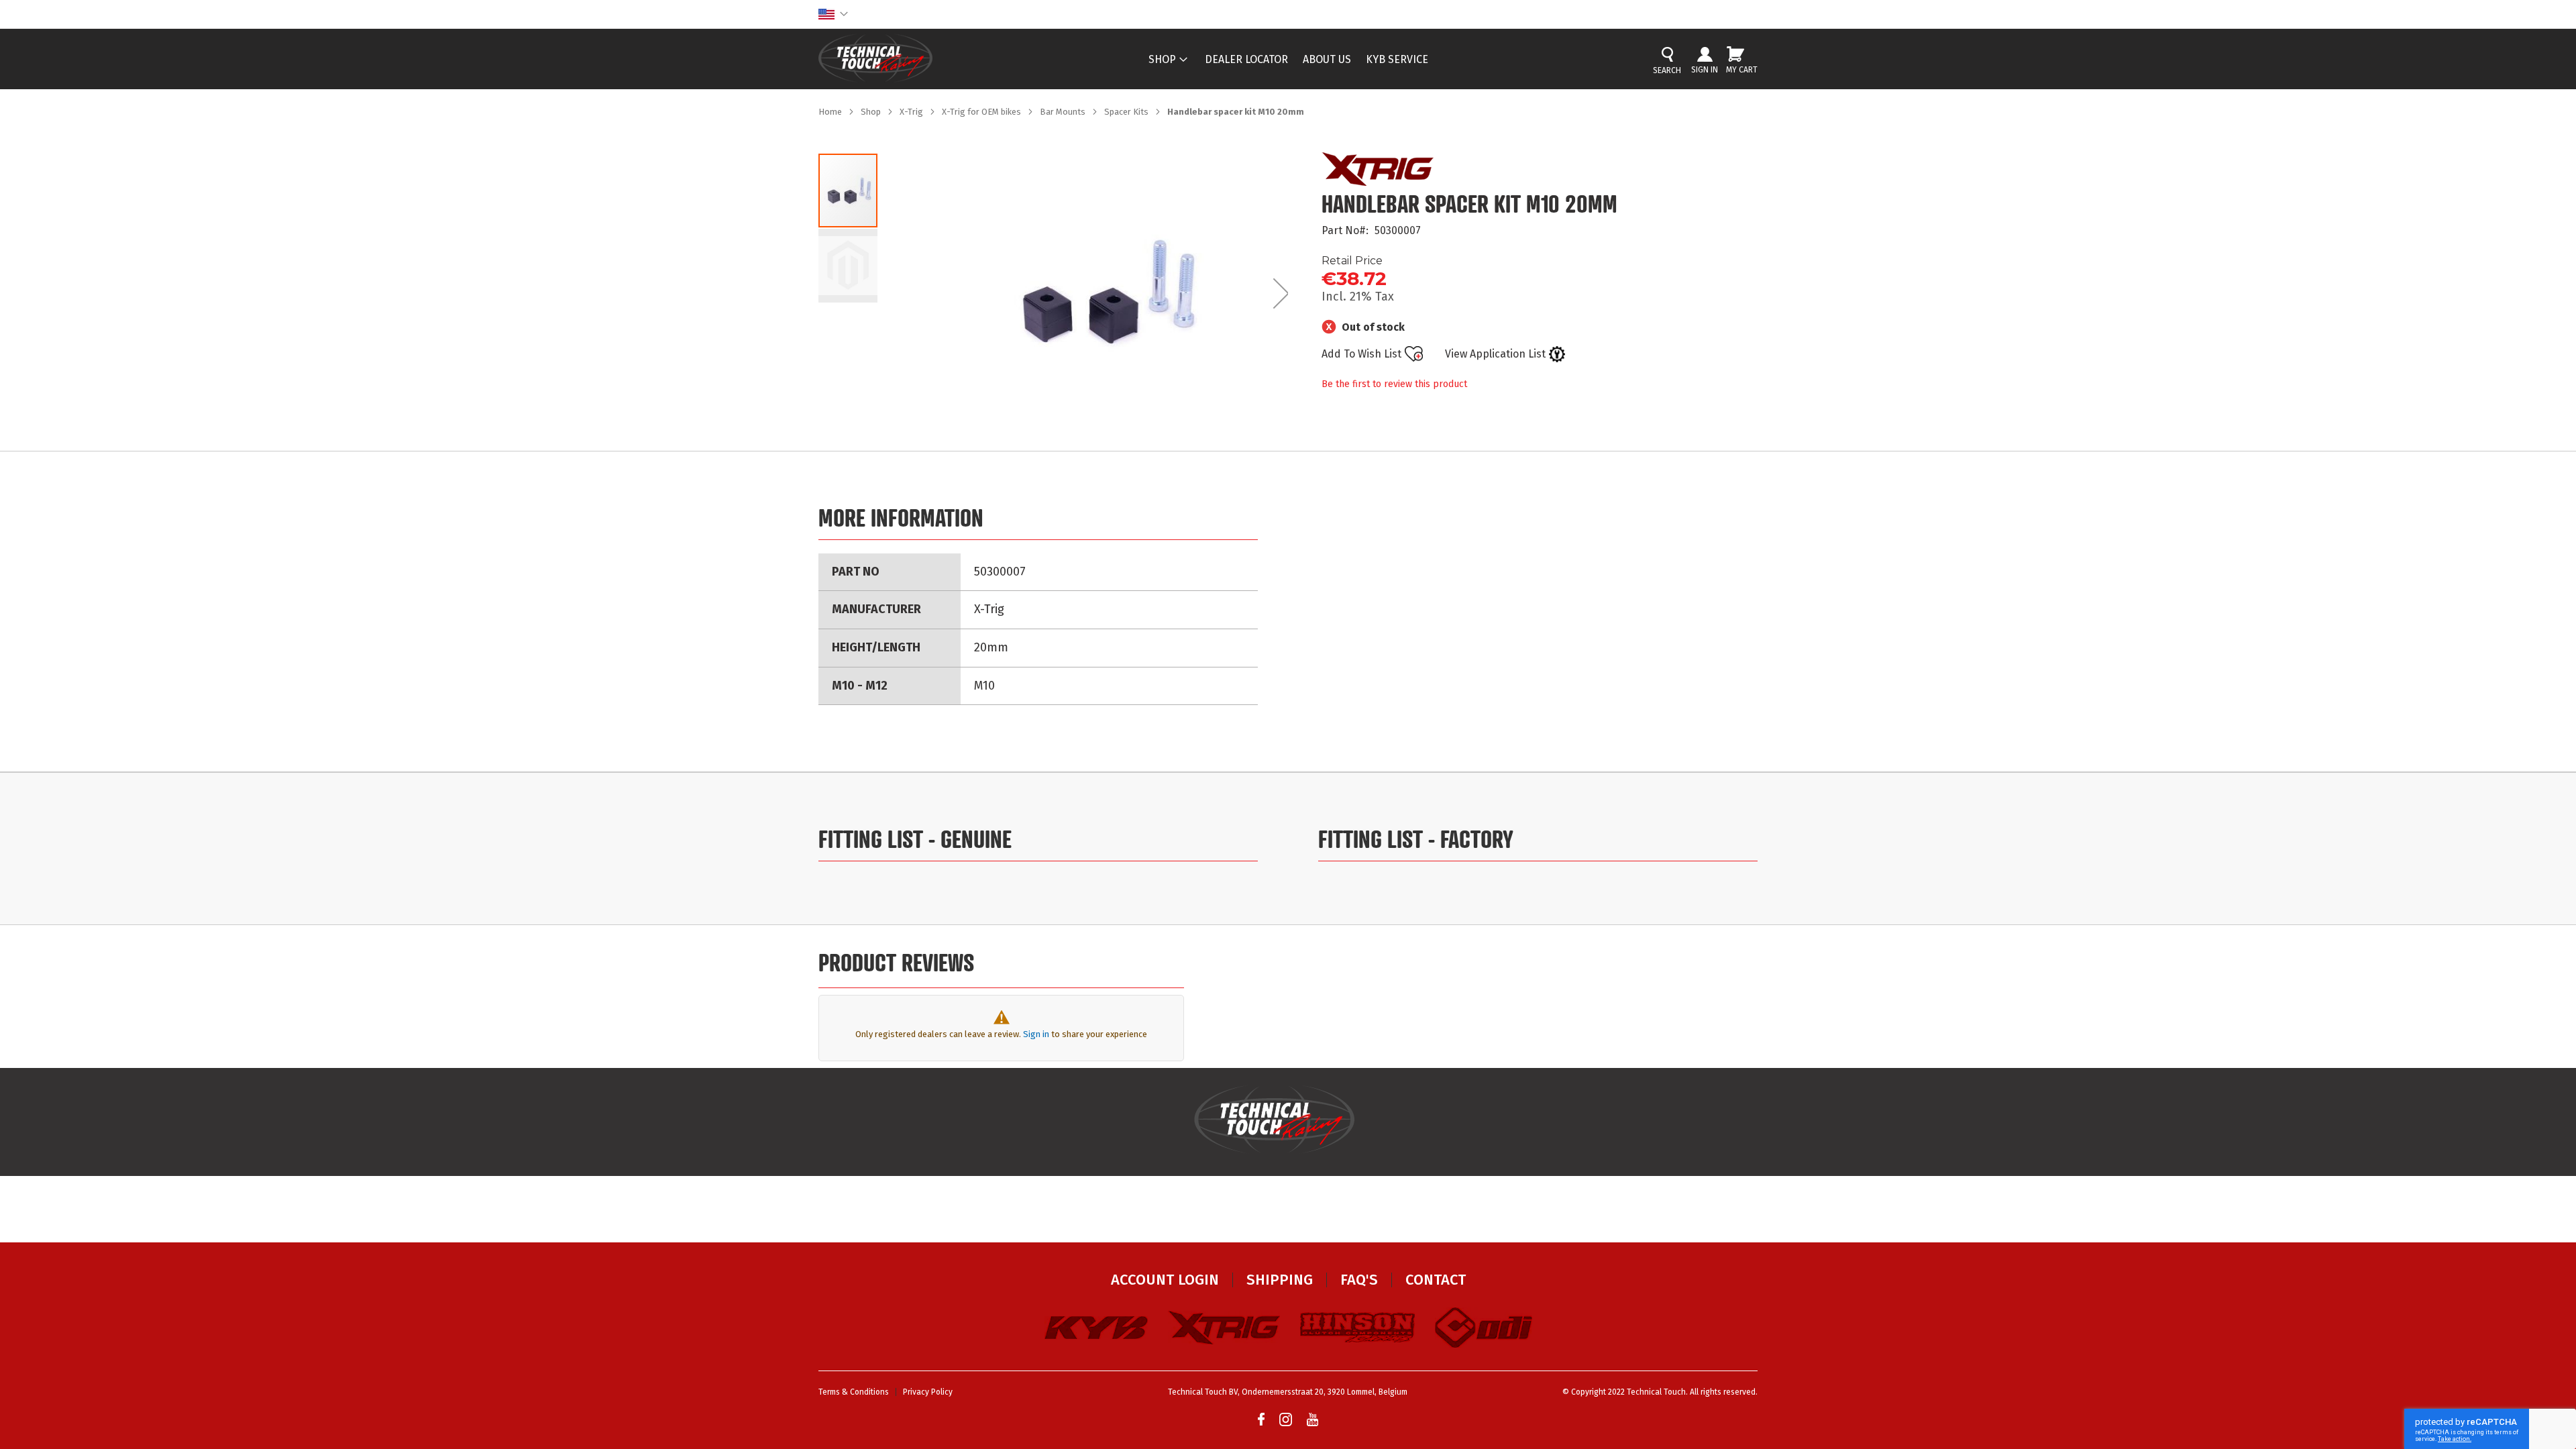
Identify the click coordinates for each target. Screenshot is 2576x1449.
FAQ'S (1359, 1280)
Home (831, 112)
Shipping (1280, 1280)
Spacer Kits (1127, 112)
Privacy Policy (928, 1392)
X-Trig (912, 112)
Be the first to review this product (1394, 384)
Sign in (1036, 1034)
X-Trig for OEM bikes (982, 112)
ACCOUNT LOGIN (1165, 1280)
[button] (833, 14)
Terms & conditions (854, 1392)
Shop (872, 112)
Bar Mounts (1064, 112)
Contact (1436, 1280)
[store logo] (875, 58)
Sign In (1705, 70)
